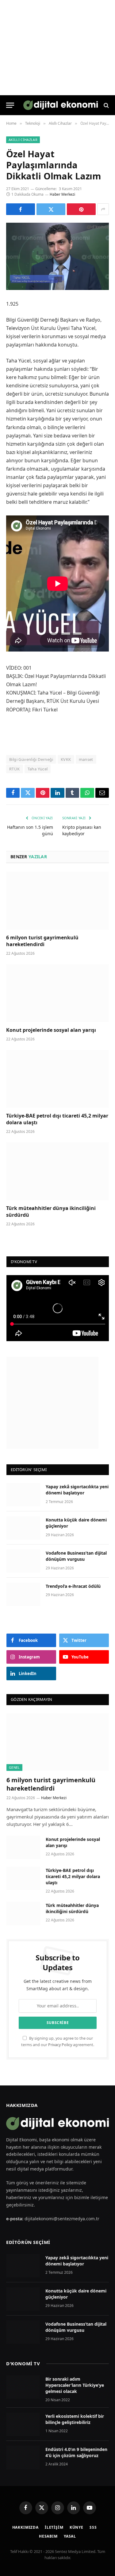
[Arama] (106, 105)
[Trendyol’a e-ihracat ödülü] (23, 1594)
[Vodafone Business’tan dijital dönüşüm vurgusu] (23, 1561)
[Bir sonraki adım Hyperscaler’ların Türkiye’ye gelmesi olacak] (23, 2387)
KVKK (66, 759)
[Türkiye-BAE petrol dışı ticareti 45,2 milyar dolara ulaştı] (57, 1079)
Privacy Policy (60, 2045)
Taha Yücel (38, 769)
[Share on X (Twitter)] (51, 209)
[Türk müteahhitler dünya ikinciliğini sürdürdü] (57, 1171)
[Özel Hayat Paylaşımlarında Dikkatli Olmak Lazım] (57, 256)
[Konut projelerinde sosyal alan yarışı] (57, 993)
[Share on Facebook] (21, 209)
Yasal (70, 2536)
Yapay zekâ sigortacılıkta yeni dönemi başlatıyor (77, 1490)
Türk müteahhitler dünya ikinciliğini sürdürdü (51, 1212)
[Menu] (10, 105)
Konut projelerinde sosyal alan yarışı (52, 1030)
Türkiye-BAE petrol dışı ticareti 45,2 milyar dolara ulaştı (57, 1119)
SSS (93, 2527)
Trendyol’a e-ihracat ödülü (73, 1586)
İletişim (54, 2527)
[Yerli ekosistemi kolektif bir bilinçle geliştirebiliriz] (23, 2424)
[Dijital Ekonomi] (61, 105)
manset (86, 759)
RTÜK (15, 769)
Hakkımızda (25, 2527)
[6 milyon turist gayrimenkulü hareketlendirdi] (57, 901)
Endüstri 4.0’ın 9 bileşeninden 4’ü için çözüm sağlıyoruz (76, 2452)
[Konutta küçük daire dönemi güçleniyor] (23, 1528)
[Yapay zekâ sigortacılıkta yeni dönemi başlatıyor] (23, 1495)
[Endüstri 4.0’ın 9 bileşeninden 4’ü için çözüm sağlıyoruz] (23, 2457)
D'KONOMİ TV (23, 2363)
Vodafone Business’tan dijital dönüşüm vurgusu (76, 1556)
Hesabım (48, 2536)
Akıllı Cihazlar (23, 140)
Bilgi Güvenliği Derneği (31, 759)
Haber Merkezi (62, 194)
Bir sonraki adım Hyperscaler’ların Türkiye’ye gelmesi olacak (75, 2385)
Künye (77, 2527)
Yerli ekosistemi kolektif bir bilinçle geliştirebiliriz (75, 2419)
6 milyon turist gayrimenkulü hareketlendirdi (42, 941)
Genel (14, 1767)
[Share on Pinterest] (81, 209)
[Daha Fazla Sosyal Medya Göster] (103, 209)
